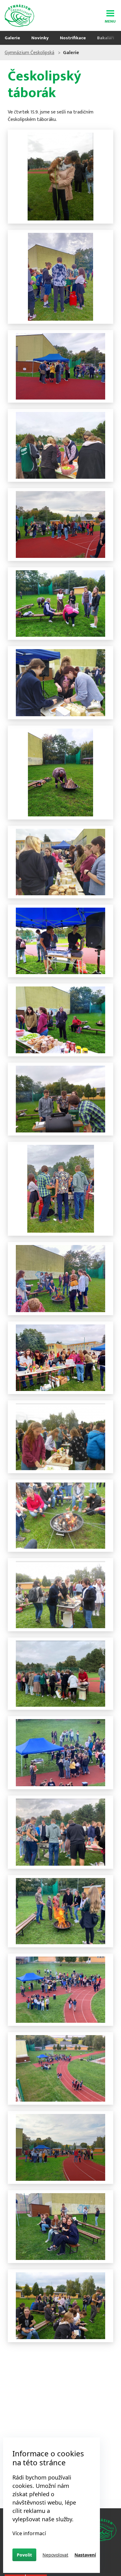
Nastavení (85, 2555)
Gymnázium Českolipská (29, 53)
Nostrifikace (73, 38)
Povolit (24, 2555)
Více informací (29, 2533)
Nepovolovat (55, 2555)
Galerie (12, 38)
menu (110, 20)
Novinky (40, 38)
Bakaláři (106, 38)
